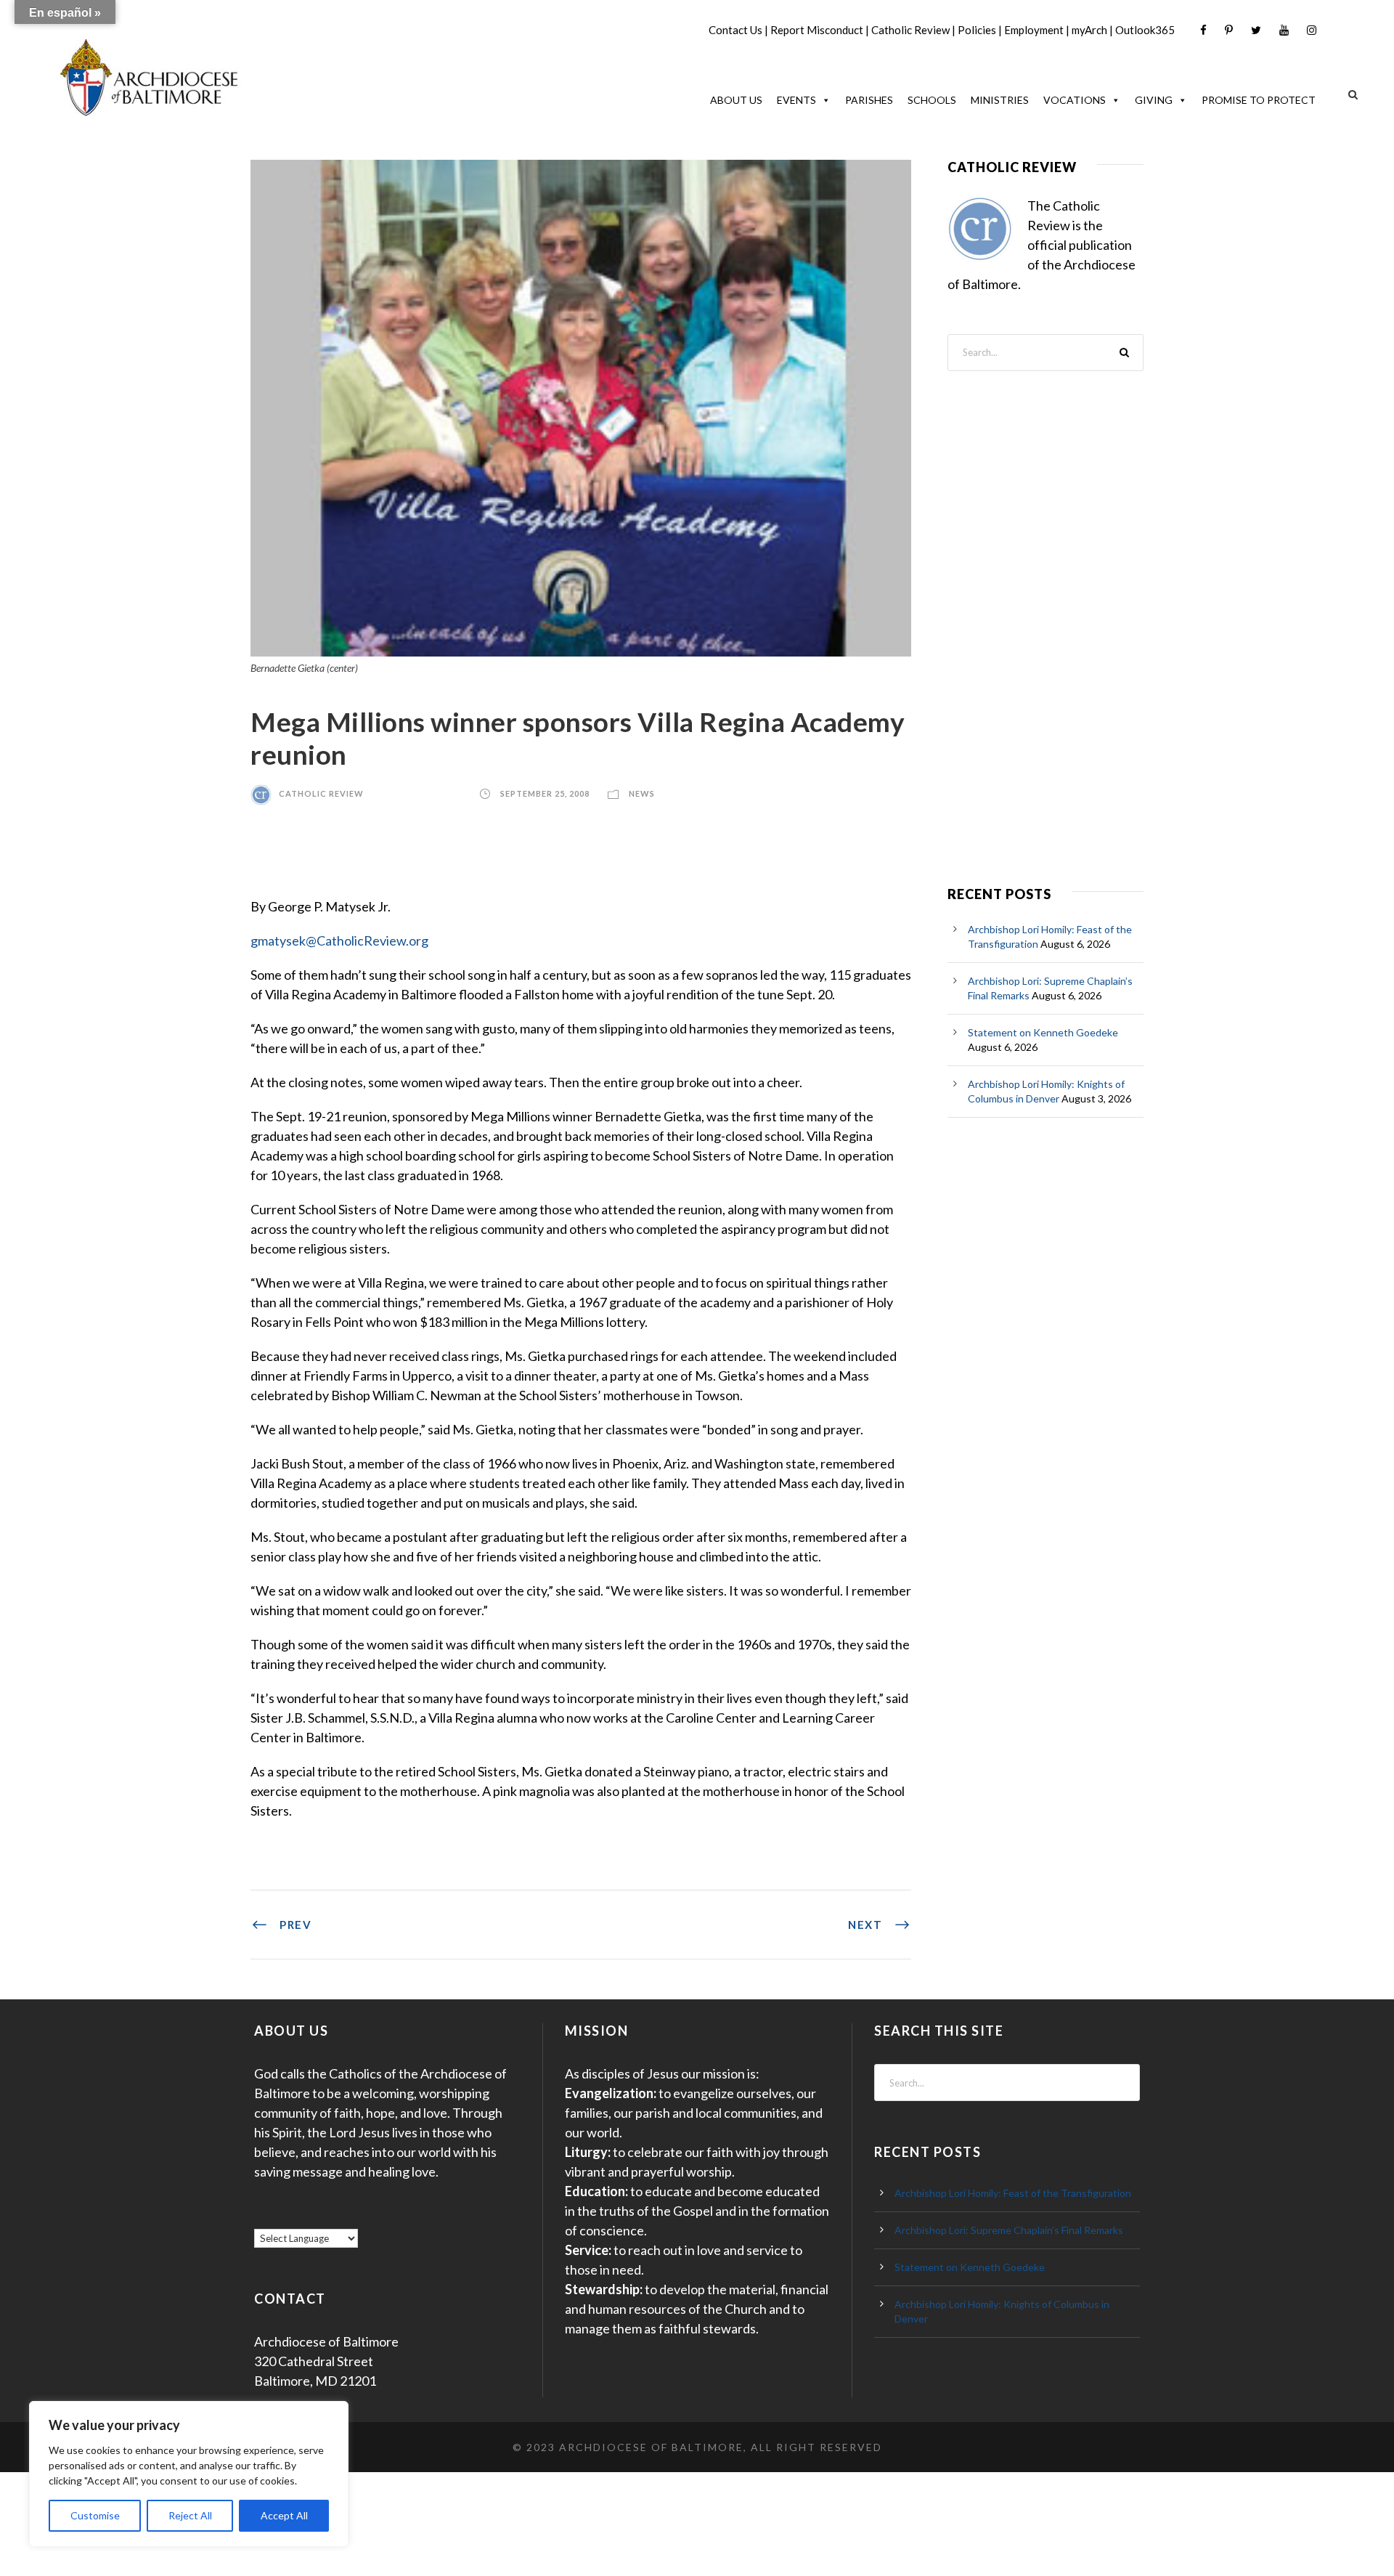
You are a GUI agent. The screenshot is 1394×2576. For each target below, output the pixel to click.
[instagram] (1312, 30)
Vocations (1075, 100)
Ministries (1000, 100)
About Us (736, 100)
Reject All (190, 2515)
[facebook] (1203, 30)
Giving (1154, 100)
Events (796, 100)
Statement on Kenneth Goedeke (1043, 1032)
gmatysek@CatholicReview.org (339, 940)
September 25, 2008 (545, 793)
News (642, 793)
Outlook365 (1145, 30)
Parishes (869, 100)
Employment (1034, 30)
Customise (95, 2515)
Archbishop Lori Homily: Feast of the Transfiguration (1013, 2193)
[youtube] (1284, 30)
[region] (189, 2474)
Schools (932, 100)
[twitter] (1256, 30)
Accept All (284, 2515)
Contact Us (735, 30)
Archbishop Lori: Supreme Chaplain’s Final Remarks (1009, 2230)
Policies (977, 30)
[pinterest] (1229, 30)
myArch (1089, 30)
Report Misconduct (817, 30)
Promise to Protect (1259, 100)
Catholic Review (910, 30)
